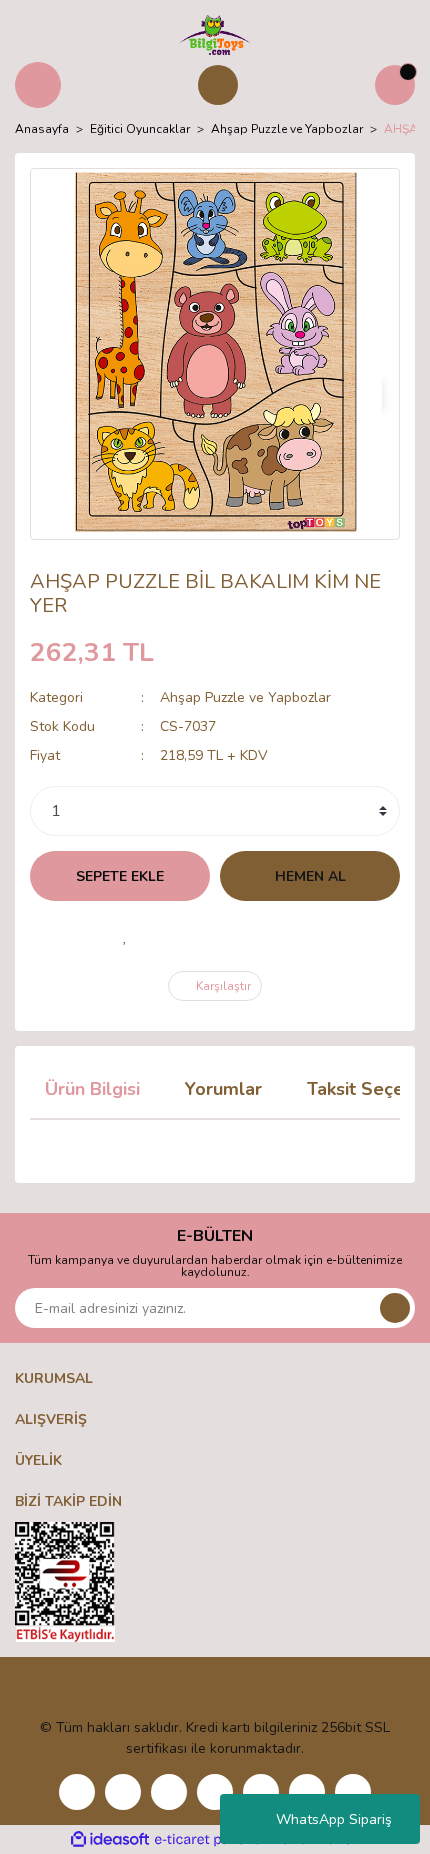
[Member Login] (218, 85)
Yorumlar (223, 1089)
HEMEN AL (310, 876)
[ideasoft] (110, 1839)
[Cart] (395, 85)
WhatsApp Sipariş (334, 1819)
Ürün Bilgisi (92, 1089)
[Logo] (214, 34)
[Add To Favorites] (125, 936)
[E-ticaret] (212, 1840)
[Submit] (395, 1308)
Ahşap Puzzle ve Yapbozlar (245, 697)
